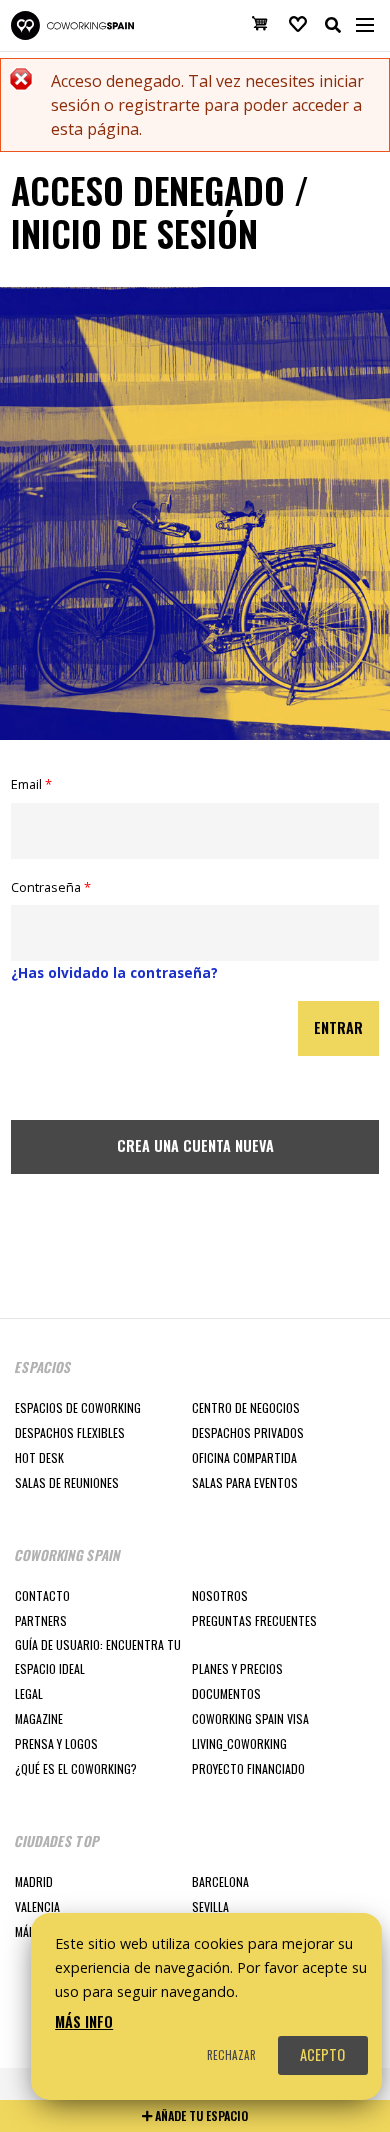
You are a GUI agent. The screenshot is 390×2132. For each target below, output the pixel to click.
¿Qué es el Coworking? (76, 1768)
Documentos (226, 1693)
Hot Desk (39, 1457)
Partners (41, 1620)
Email (31, 784)
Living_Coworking (239, 1743)
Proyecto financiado (248, 1768)
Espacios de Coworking (78, 1407)
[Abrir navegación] (365, 25)
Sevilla (210, 1906)
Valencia (37, 1906)
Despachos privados (248, 1432)
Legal (29, 1693)
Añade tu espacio (200, 2115)
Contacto (42, 1595)
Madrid (34, 1881)
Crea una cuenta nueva (195, 1145)
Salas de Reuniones (67, 1482)
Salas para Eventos (245, 1482)
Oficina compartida (244, 1457)
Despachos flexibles (70, 1432)
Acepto (322, 2054)
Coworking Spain (72, 25)
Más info (84, 2021)
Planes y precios (237, 1668)
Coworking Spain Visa (250, 1718)
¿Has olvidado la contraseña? (114, 972)
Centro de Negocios (246, 1407)
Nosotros (220, 1595)
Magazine (39, 1718)
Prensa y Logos (56, 1743)
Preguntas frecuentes (254, 1620)
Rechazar (231, 2055)
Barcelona (220, 1881)
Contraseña (51, 887)
